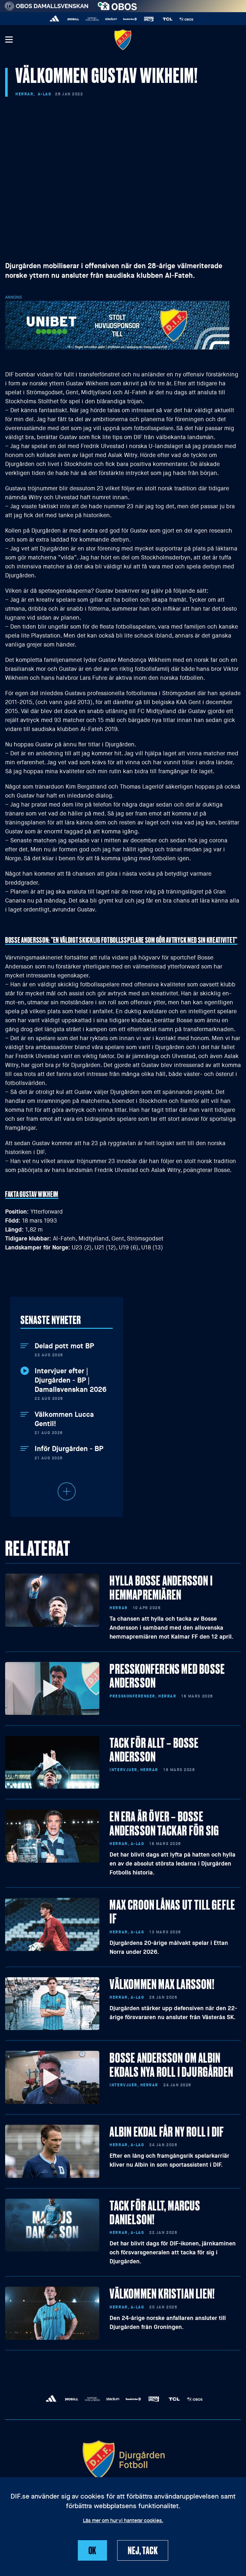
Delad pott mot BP (64, 1346)
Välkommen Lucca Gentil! (64, 1419)
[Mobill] (74, 19)
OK (93, 2550)
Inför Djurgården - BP (69, 1449)
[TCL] (168, 19)
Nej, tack (143, 2550)
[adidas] (55, 19)
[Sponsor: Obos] (117, 5)
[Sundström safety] (130, 19)
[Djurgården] (123, 40)
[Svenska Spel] (149, 19)
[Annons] (117, 325)
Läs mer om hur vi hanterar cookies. (123, 2521)
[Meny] (9, 40)
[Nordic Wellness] (92, 19)
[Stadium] (111, 19)
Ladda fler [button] (67, 1491)
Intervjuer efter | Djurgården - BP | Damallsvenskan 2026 (71, 1380)
